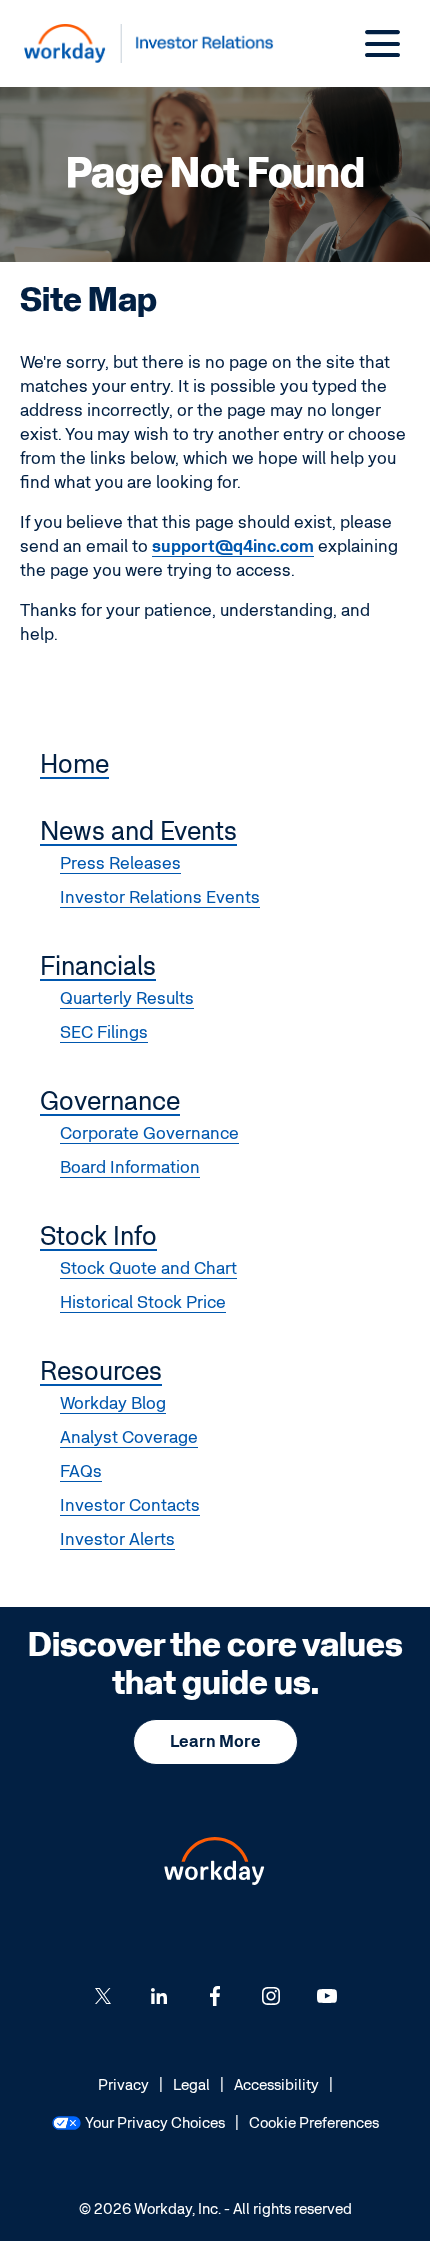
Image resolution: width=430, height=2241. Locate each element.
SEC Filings (104, 1032)
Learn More (215, 1741)
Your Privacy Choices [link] (155, 2123)
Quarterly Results (127, 998)
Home (74, 765)
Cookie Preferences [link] (314, 2123)
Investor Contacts (130, 1505)
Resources (101, 1372)
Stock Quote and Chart (148, 1268)
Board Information (130, 1167)
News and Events (138, 832)
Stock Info (98, 1237)
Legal (191, 2086)
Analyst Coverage (129, 1437)
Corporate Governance (149, 1133)
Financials (98, 967)
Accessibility (276, 2086)
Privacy (123, 2086)
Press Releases (120, 863)
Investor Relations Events (160, 897)
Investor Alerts (117, 1539)
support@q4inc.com (233, 546)
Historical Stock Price (143, 1302)
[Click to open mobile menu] (382, 43)
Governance (110, 1102)
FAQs (81, 1471)
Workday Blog (113, 1403)
